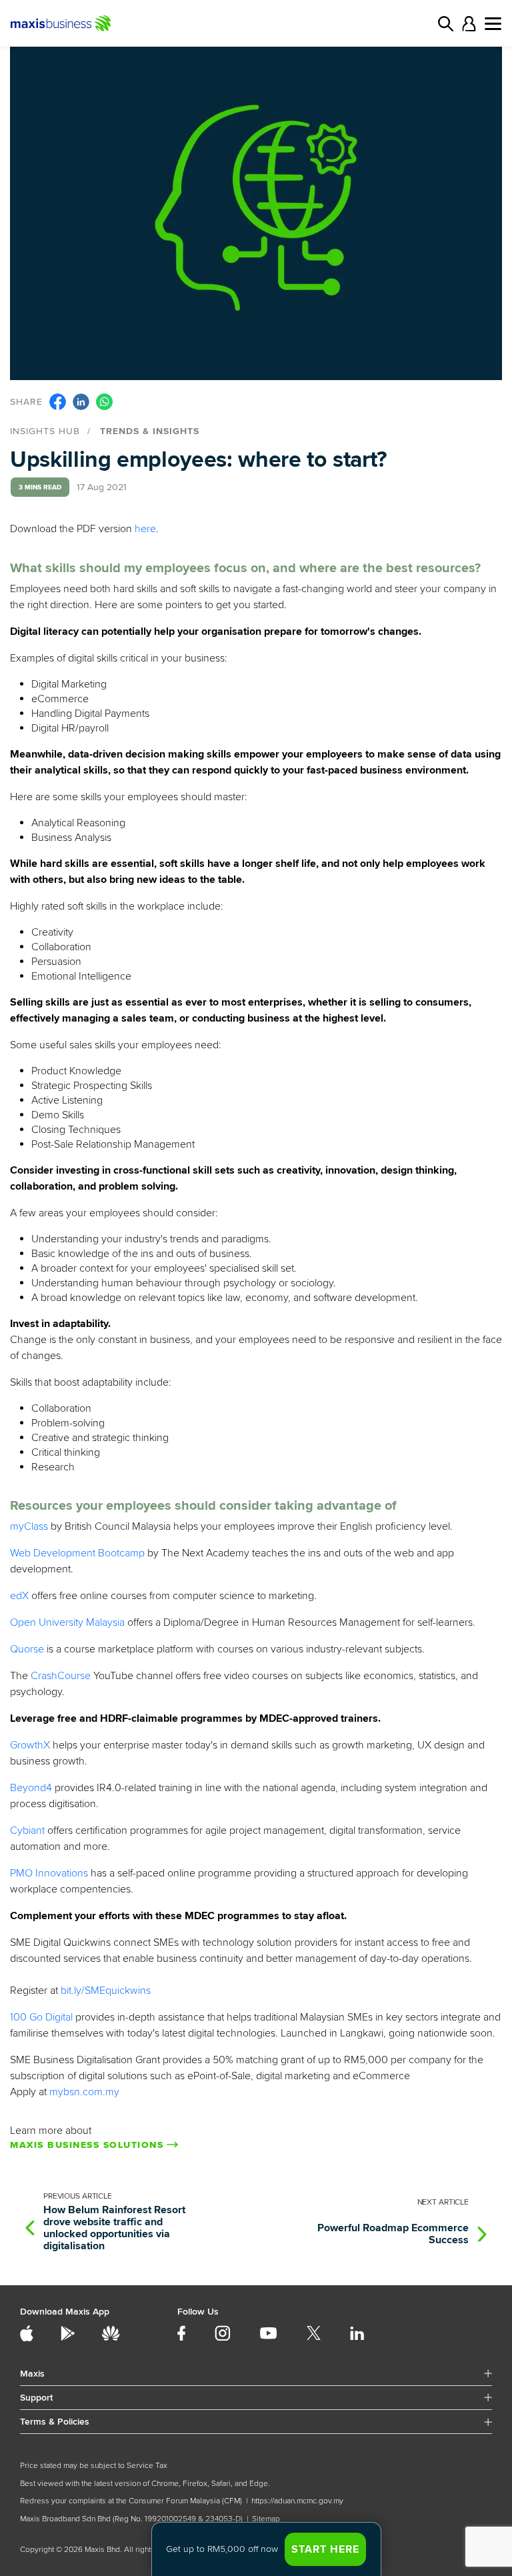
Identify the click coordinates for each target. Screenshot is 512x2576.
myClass (29, 1526)
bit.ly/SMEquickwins (106, 1991)
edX (19, 1596)
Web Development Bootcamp (77, 1553)
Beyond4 (31, 1788)
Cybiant (27, 1830)
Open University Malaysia (67, 1622)
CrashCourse (61, 1676)
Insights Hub (45, 431)
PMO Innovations (49, 1873)
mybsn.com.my (84, 2092)
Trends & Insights (150, 431)
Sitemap (266, 2519)
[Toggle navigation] (493, 24)
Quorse (27, 1649)
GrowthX (30, 1745)
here (145, 529)
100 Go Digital (41, 2017)
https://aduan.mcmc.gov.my (297, 2501)
